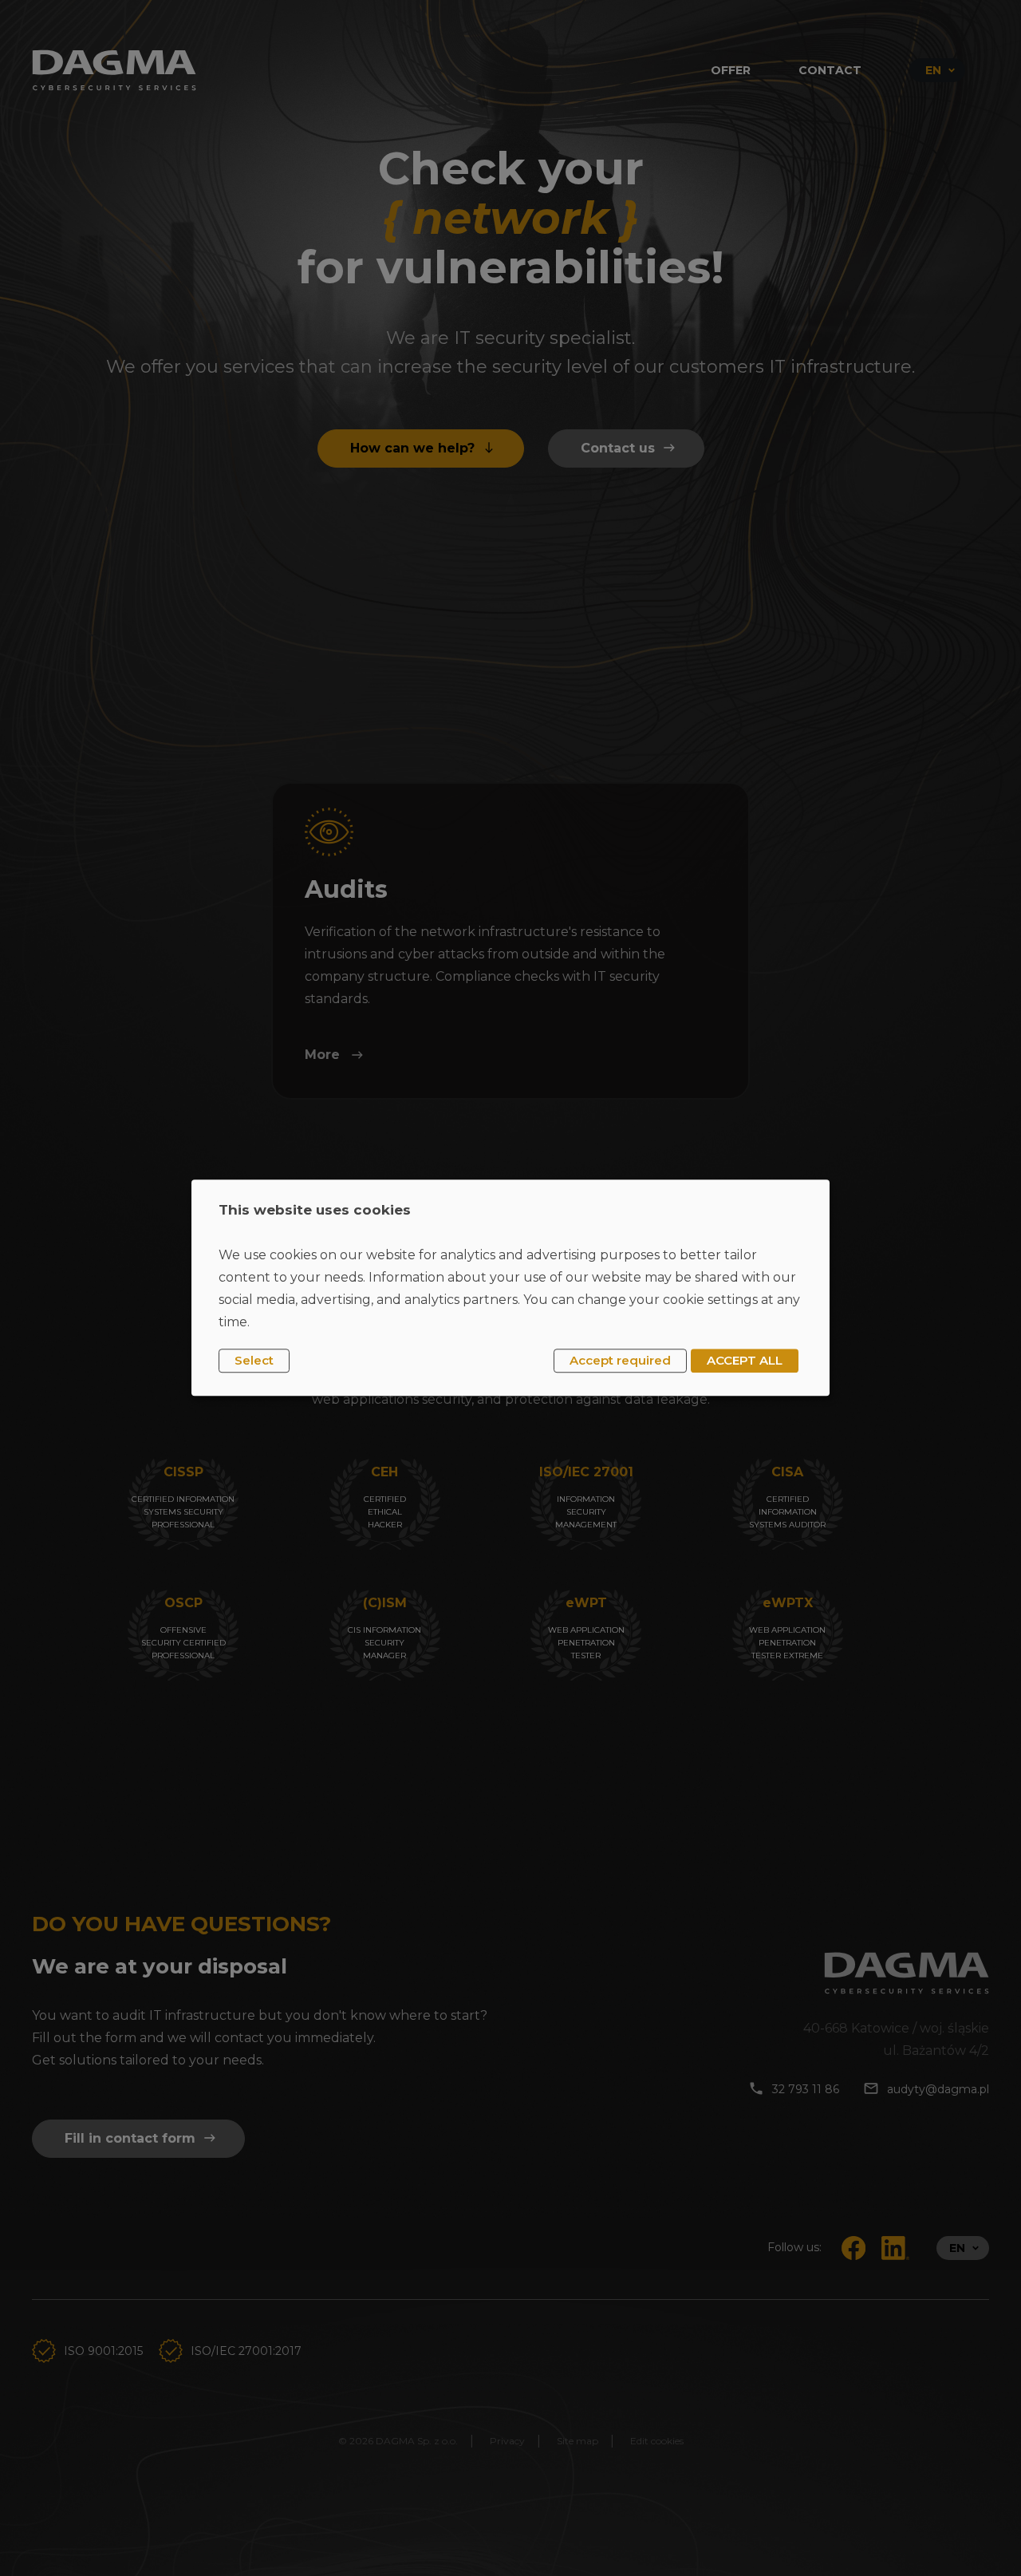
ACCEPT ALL (745, 1360)
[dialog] (510, 1288)
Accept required (620, 1360)
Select (254, 1360)
